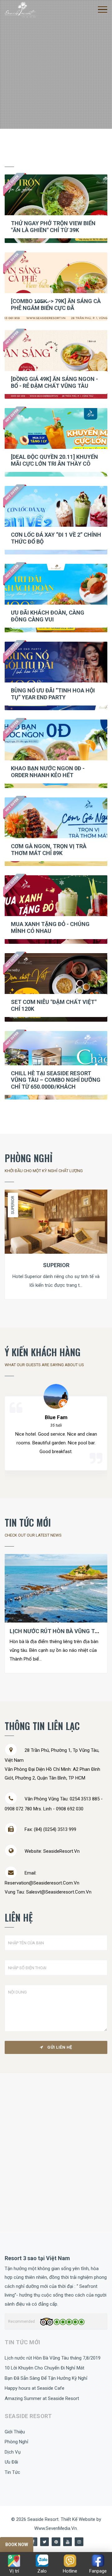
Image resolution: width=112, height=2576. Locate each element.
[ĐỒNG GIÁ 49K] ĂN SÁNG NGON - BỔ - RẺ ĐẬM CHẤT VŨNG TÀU (54, 382)
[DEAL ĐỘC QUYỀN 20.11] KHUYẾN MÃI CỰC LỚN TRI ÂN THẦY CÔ (54, 460)
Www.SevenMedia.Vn (56, 2528)
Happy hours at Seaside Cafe (35, 2388)
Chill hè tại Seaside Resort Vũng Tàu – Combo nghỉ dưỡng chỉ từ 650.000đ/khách (56, 1080)
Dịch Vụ (13, 2452)
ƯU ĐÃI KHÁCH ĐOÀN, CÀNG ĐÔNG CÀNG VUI (48, 616)
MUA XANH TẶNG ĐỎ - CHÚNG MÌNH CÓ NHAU (50, 927)
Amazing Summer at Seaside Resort (42, 2398)
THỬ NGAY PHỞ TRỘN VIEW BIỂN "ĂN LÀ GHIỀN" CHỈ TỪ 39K (53, 227)
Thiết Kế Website (79, 2519)
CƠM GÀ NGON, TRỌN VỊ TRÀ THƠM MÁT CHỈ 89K (49, 850)
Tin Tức (12, 2472)
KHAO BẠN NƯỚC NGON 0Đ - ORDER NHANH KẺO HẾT (48, 772)
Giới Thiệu (15, 2432)
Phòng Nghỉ (16, 2442)
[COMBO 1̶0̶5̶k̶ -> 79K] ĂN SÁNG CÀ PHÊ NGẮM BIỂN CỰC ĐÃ (56, 304)
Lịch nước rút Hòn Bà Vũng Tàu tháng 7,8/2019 (53, 2358)
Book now (17, 2545)
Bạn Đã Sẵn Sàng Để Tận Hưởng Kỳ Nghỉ (46, 2378)
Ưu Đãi (11, 2462)
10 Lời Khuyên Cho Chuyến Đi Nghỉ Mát (44, 2368)
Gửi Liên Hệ (59, 2047)
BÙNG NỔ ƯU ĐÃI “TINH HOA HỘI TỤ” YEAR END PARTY (53, 694)
